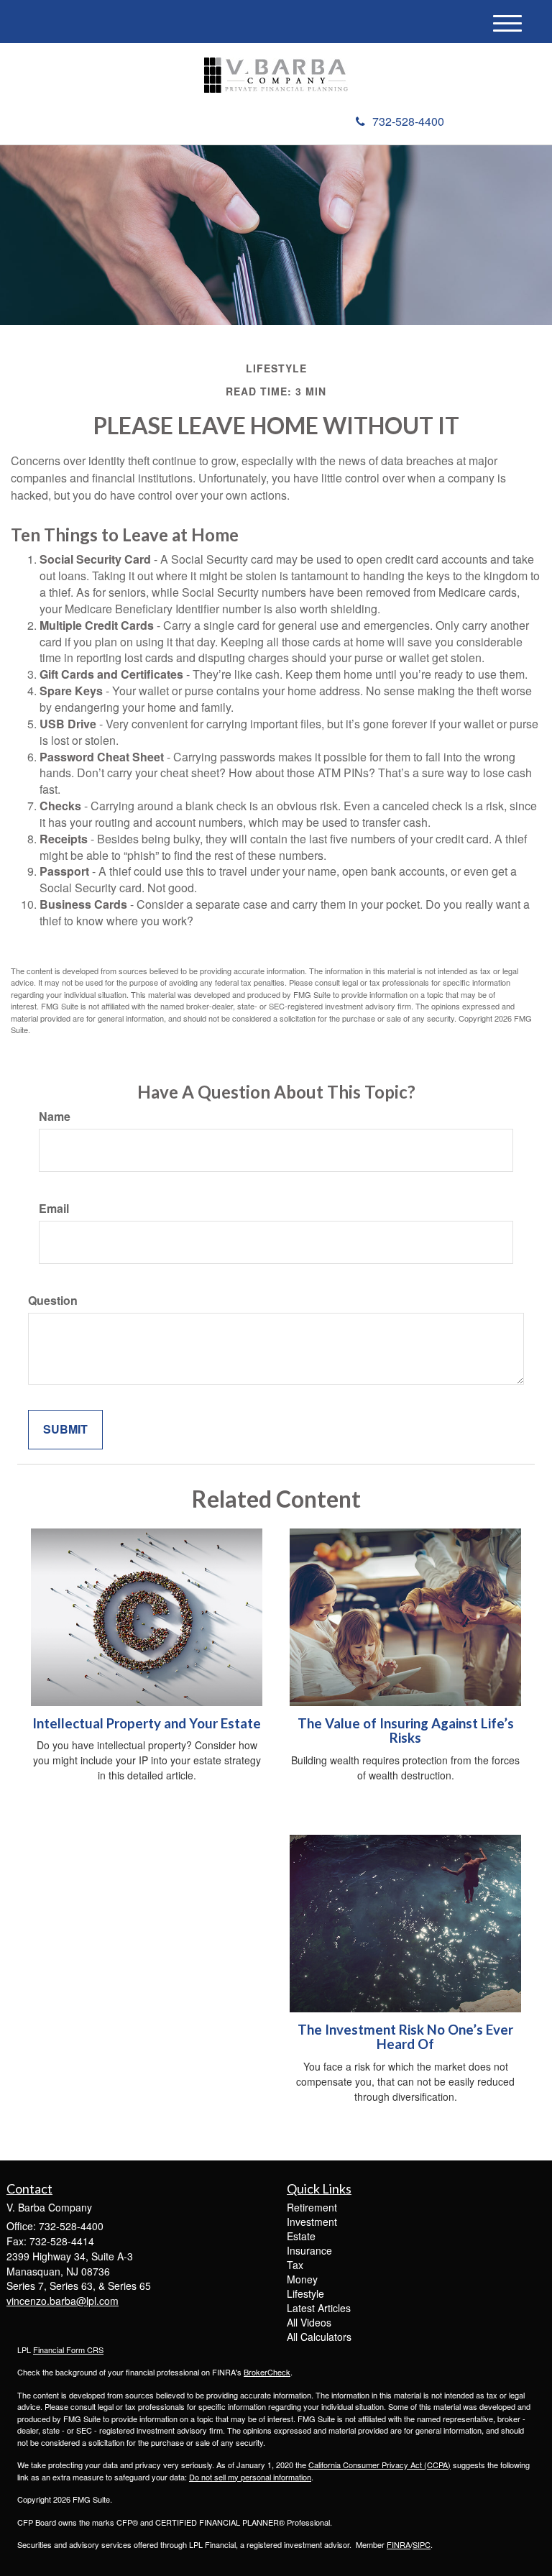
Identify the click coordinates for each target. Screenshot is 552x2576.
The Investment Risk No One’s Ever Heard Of (405, 2037)
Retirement (312, 2207)
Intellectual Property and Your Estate (147, 1723)
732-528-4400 (408, 121)
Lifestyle (305, 2293)
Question (53, 1301)
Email (54, 1209)
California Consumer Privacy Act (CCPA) (379, 2465)
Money (302, 2279)
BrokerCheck (267, 2372)
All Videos (309, 2322)
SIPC (422, 2544)
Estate (301, 2236)
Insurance (309, 2250)
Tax (295, 2265)
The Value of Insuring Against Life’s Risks (406, 1731)
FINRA (399, 2544)
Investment (312, 2222)
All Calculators (319, 2337)
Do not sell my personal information (250, 2477)
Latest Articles (319, 2308)
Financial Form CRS (68, 2350)
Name (55, 1117)
